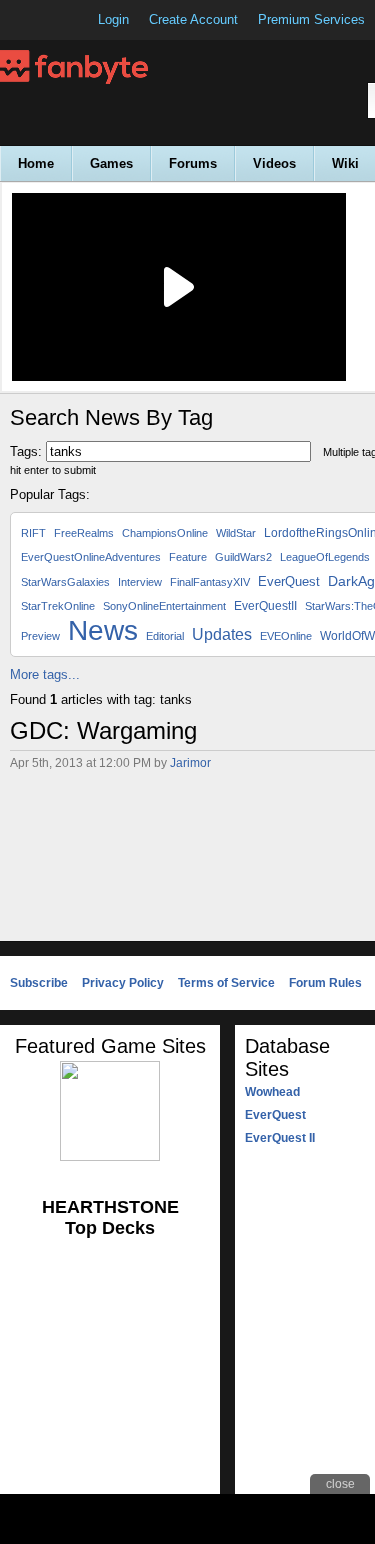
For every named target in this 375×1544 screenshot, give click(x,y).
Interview (140, 582)
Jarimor (190, 763)
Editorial (165, 636)
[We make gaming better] (64, 20)
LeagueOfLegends (325, 557)
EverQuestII (265, 606)
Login (113, 19)
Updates (222, 634)
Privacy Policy (123, 983)
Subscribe (39, 983)
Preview (40, 636)
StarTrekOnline (58, 606)
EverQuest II (280, 1138)
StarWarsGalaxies (65, 582)
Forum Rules (325, 983)
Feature (188, 557)
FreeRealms (84, 533)
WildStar (236, 533)
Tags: (26, 451)
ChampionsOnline (165, 533)
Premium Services (311, 19)
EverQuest (289, 581)
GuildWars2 (243, 557)
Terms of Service (226, 983)
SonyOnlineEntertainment (164, 606)
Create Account (193, 19)
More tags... (45, 674)
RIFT (33, 533)
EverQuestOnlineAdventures (91, 557)
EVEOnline (286, 636)
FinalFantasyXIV (210, 582)
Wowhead (272, 1092)
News (103, 630)
